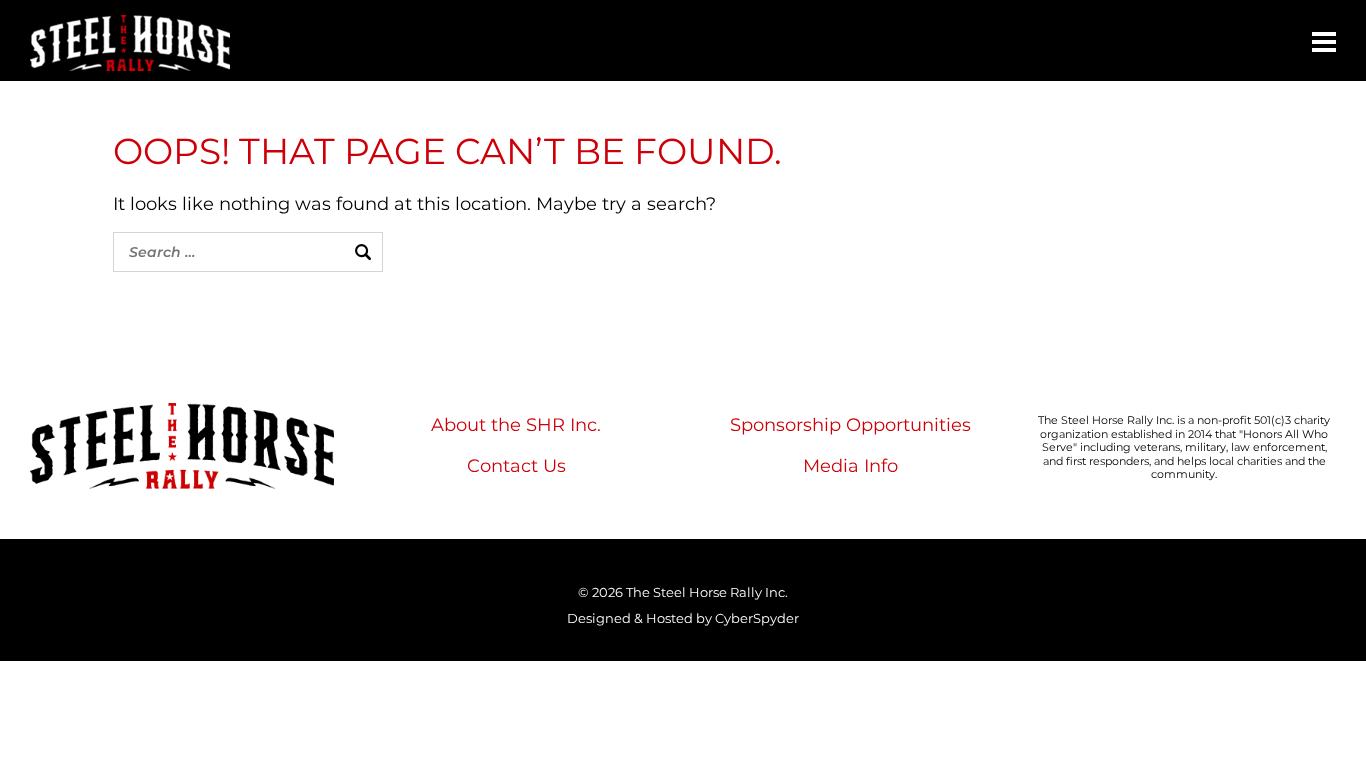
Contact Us (516, 466)
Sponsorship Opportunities (850, 425)
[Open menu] (1324, 42)
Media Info (850, 466)
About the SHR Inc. (516, 425)
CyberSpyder (757, 618)
